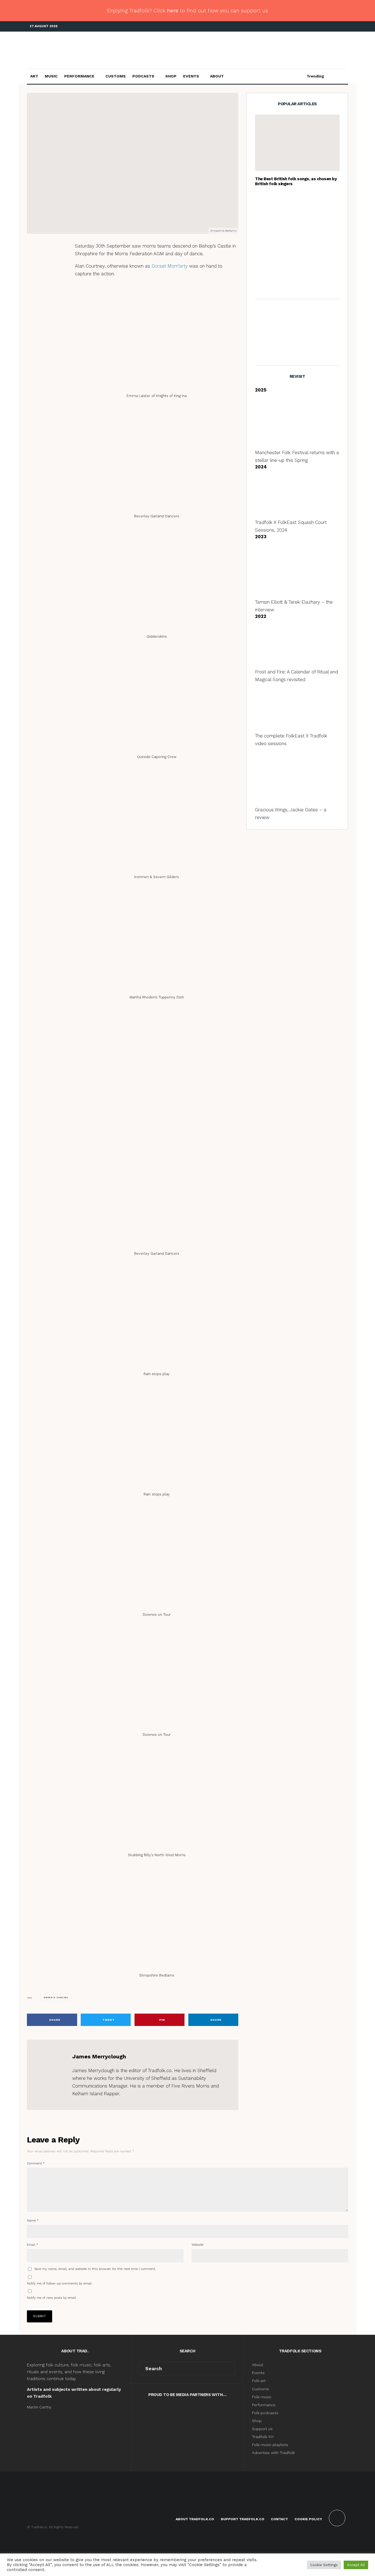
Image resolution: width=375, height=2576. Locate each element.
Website (198, 2245)
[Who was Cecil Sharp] (264, 282)
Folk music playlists (270, 2445)
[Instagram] (336, 27)
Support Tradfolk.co (243, 2519)
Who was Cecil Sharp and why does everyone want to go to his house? (308, 282)
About (217, 76)
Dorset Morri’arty (170, 266)
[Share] (45, 250)
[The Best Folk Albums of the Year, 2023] (264, 256)
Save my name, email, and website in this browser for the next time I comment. (95, 2269)
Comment (36, 2163)
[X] (328, 27)
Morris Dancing (124, 154)
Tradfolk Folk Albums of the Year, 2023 (306, 256)
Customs (116, 76)
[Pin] (45, 271)
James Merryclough (82, 154)
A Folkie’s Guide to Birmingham (308, 203)
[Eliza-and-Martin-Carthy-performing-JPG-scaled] (297, 143)
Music (51, 76)
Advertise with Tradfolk (273, 2453)
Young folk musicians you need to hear (308, 229)
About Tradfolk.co (195, 2519)
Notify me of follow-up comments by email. (60, 2283)
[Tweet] (45, 260)
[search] (229, 2369)
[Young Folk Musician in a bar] (264, 230)
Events (191, 76)
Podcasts (143, 76)
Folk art (259, 2381)
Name (33, 2220)
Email (33, 2245)
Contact (279, 2519)
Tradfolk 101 (263, 2437)
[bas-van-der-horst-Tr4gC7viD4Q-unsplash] (264, 203)
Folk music (262, 2397)
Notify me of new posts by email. (52, 2298)
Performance (79, 76)
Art (34, 76)
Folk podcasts (265, 2413)
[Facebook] (319, 27)
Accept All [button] (356, 2565)
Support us (262, 2429)
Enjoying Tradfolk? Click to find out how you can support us (187, 11)
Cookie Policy (308, 2519)
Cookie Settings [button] (324, 2565)
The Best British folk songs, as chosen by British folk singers (296, 181)
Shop (171, 76)
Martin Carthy (39, 2407)
